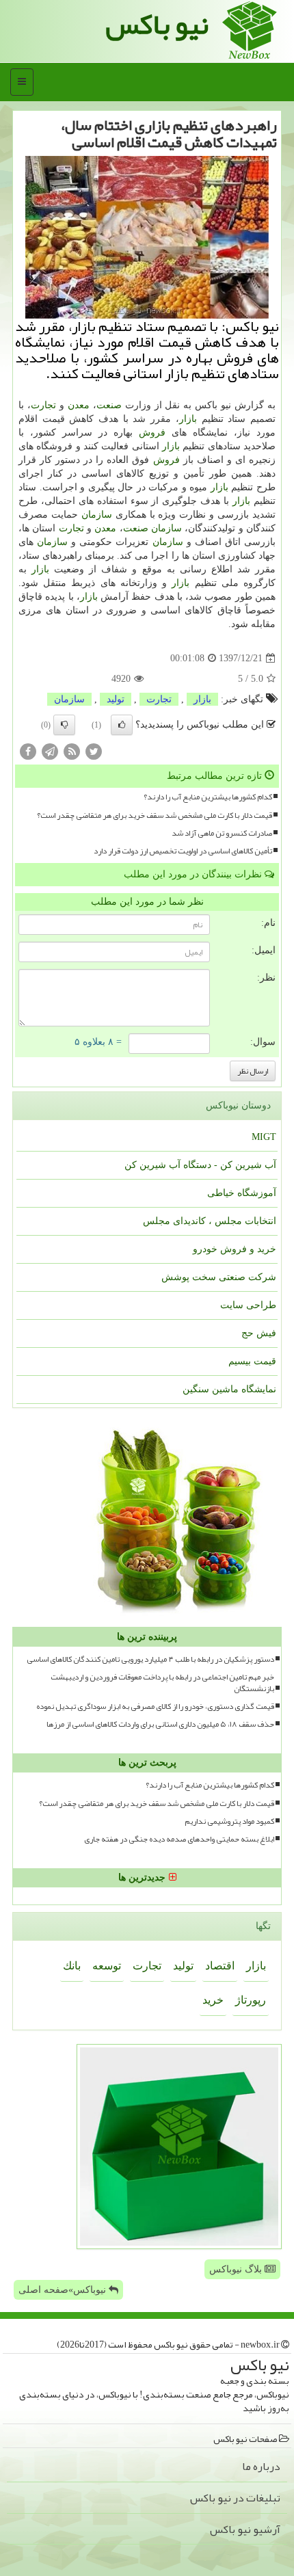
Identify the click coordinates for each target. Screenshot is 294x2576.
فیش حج (259, 1333)
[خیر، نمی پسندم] (64, 725)
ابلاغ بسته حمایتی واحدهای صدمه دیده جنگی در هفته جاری (179, 1839)
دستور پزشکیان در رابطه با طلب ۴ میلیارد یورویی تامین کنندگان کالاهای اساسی (150, 1659)
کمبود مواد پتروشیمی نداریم (229, 1821)
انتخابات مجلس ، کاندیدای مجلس (210, 1221)
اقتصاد (220, 1966)
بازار (188, 419)
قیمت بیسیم (252, 1361)
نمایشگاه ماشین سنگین (229, 1389)
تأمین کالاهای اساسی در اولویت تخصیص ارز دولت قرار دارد (183, 851)
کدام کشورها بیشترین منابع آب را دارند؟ (208, 797)
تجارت (43, 405)
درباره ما (261, 2467)
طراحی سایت (248, 1305)
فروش (152, 433)
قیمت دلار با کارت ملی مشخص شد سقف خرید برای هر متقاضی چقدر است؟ (155, 815)
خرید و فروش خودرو (235, 1249)
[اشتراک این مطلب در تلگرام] (50, 751)
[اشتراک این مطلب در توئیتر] (94, 751)
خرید (213, 2000)
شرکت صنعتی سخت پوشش (219, 1277)
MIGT (264, 1137)
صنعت (109, 405)
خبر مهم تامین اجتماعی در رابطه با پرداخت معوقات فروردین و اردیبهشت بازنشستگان (162, 1683)
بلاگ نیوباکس (237, 2269)
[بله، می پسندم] (122, 725)
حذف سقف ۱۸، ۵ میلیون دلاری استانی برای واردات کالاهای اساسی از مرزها (160, 1724)
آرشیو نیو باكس (245, 2529)
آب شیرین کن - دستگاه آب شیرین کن (200, 1165)
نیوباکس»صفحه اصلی (64, 2290)
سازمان (97, 515)
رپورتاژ (251, 2000)
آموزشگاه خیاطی (242, 1193)
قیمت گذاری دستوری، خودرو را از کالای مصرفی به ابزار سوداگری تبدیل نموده (155, 1707)
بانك (72, 1966)
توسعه (107, 1966)
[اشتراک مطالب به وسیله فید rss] (72, 751)
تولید (116, 699)
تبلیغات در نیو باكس (235, 2498)
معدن (79, 405)
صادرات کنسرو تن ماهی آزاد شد (222, 833)
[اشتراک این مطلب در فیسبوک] (28, 751)
